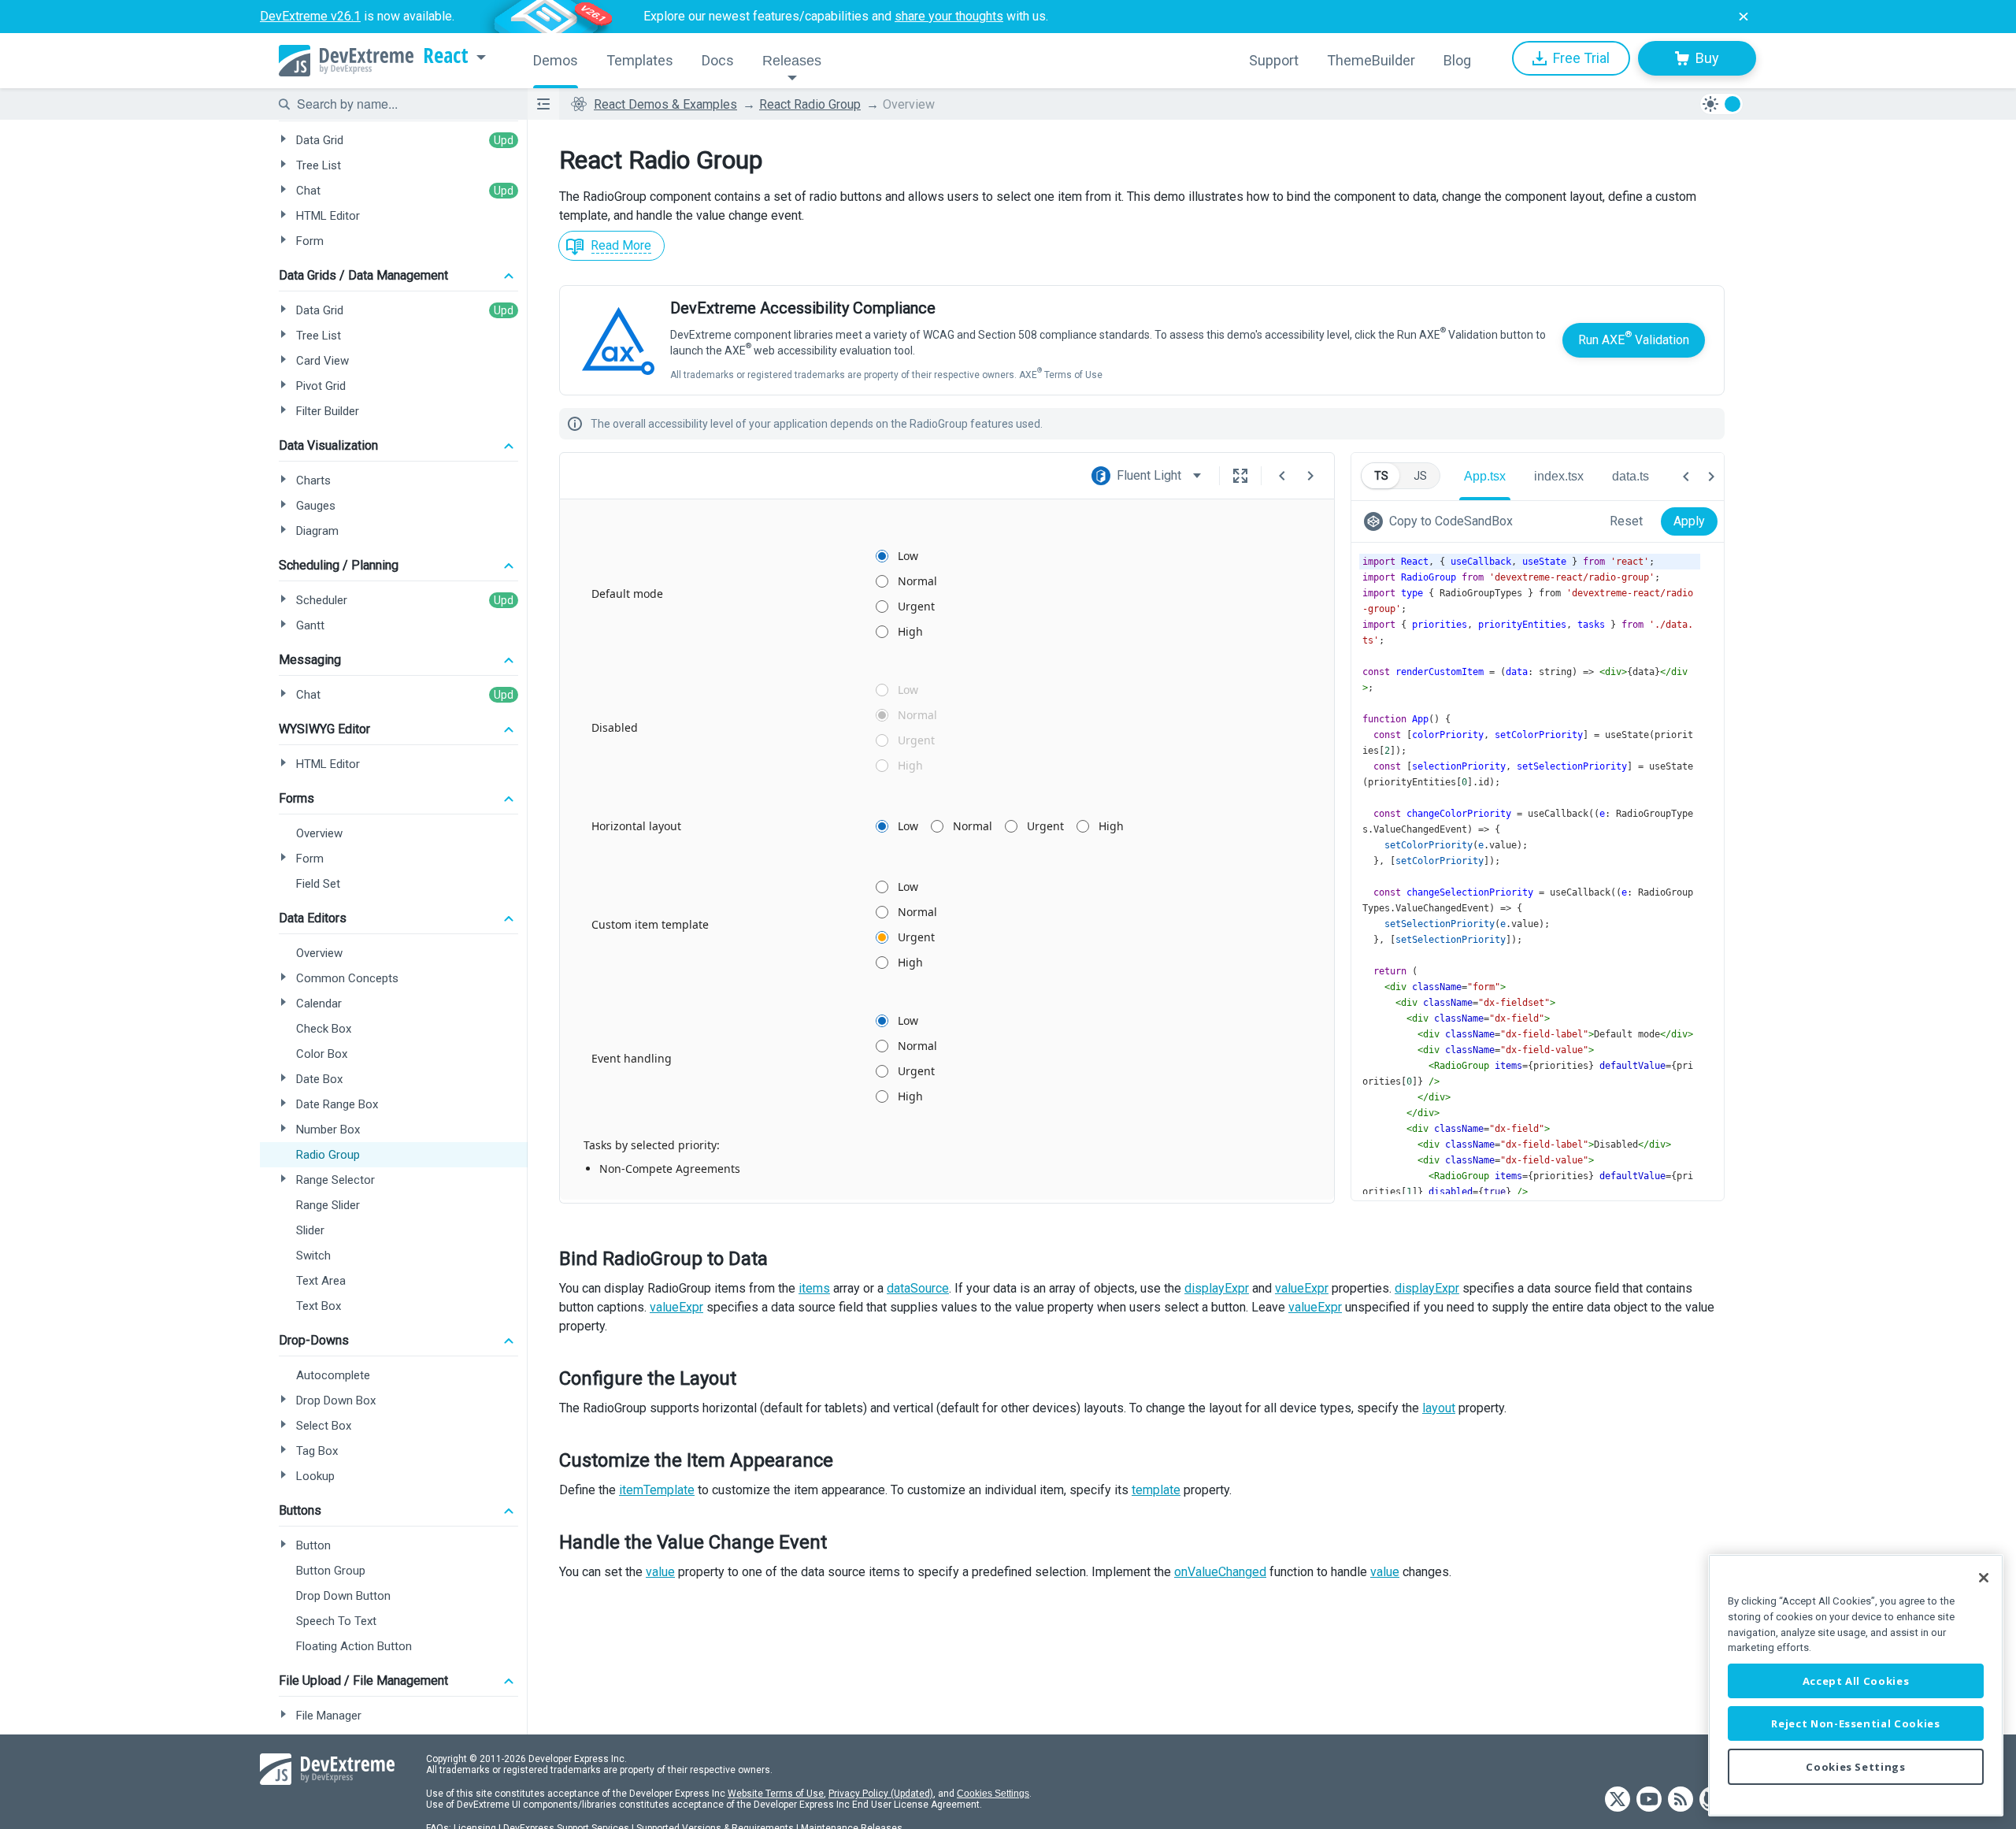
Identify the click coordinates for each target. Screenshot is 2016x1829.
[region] (1856, 1685)
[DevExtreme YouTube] (1649, 1800)
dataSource (918, 1288)
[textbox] (402, 104)
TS (1381, 476)
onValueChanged (1220, 1572)
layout (1439, 1408)
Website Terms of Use (776, 1794)
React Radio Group (810, 104)
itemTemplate (657, 1490)
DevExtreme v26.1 (310, 16)
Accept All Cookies (1856, 1681)
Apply (1689, 521)
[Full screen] (1240, 476)
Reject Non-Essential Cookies (1855, 1723)
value (660, 1572)
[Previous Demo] (1282, 476)
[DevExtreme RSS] (1681, 1800)
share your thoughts (949, 16)
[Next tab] (1711, 477)
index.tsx (1559, 476)
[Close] (1984, 1578)
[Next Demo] (1310, 476)
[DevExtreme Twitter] (1618, 1800)
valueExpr (1302, 1288)
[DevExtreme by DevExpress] (346, 61)
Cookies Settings (993, 1794)
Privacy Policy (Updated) (881, 1794)
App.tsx (1485, 476)
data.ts (1631, 476)
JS (1420, 476)
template (1156, 1490)
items (814, 1288)
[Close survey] (1744, 17)
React (446, 56)
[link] (1442, 521)
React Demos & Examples (665, 104)
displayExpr (1217, 1288)
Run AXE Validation (1634, 338)
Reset (1626, 521)
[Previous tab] (1686, 477)
